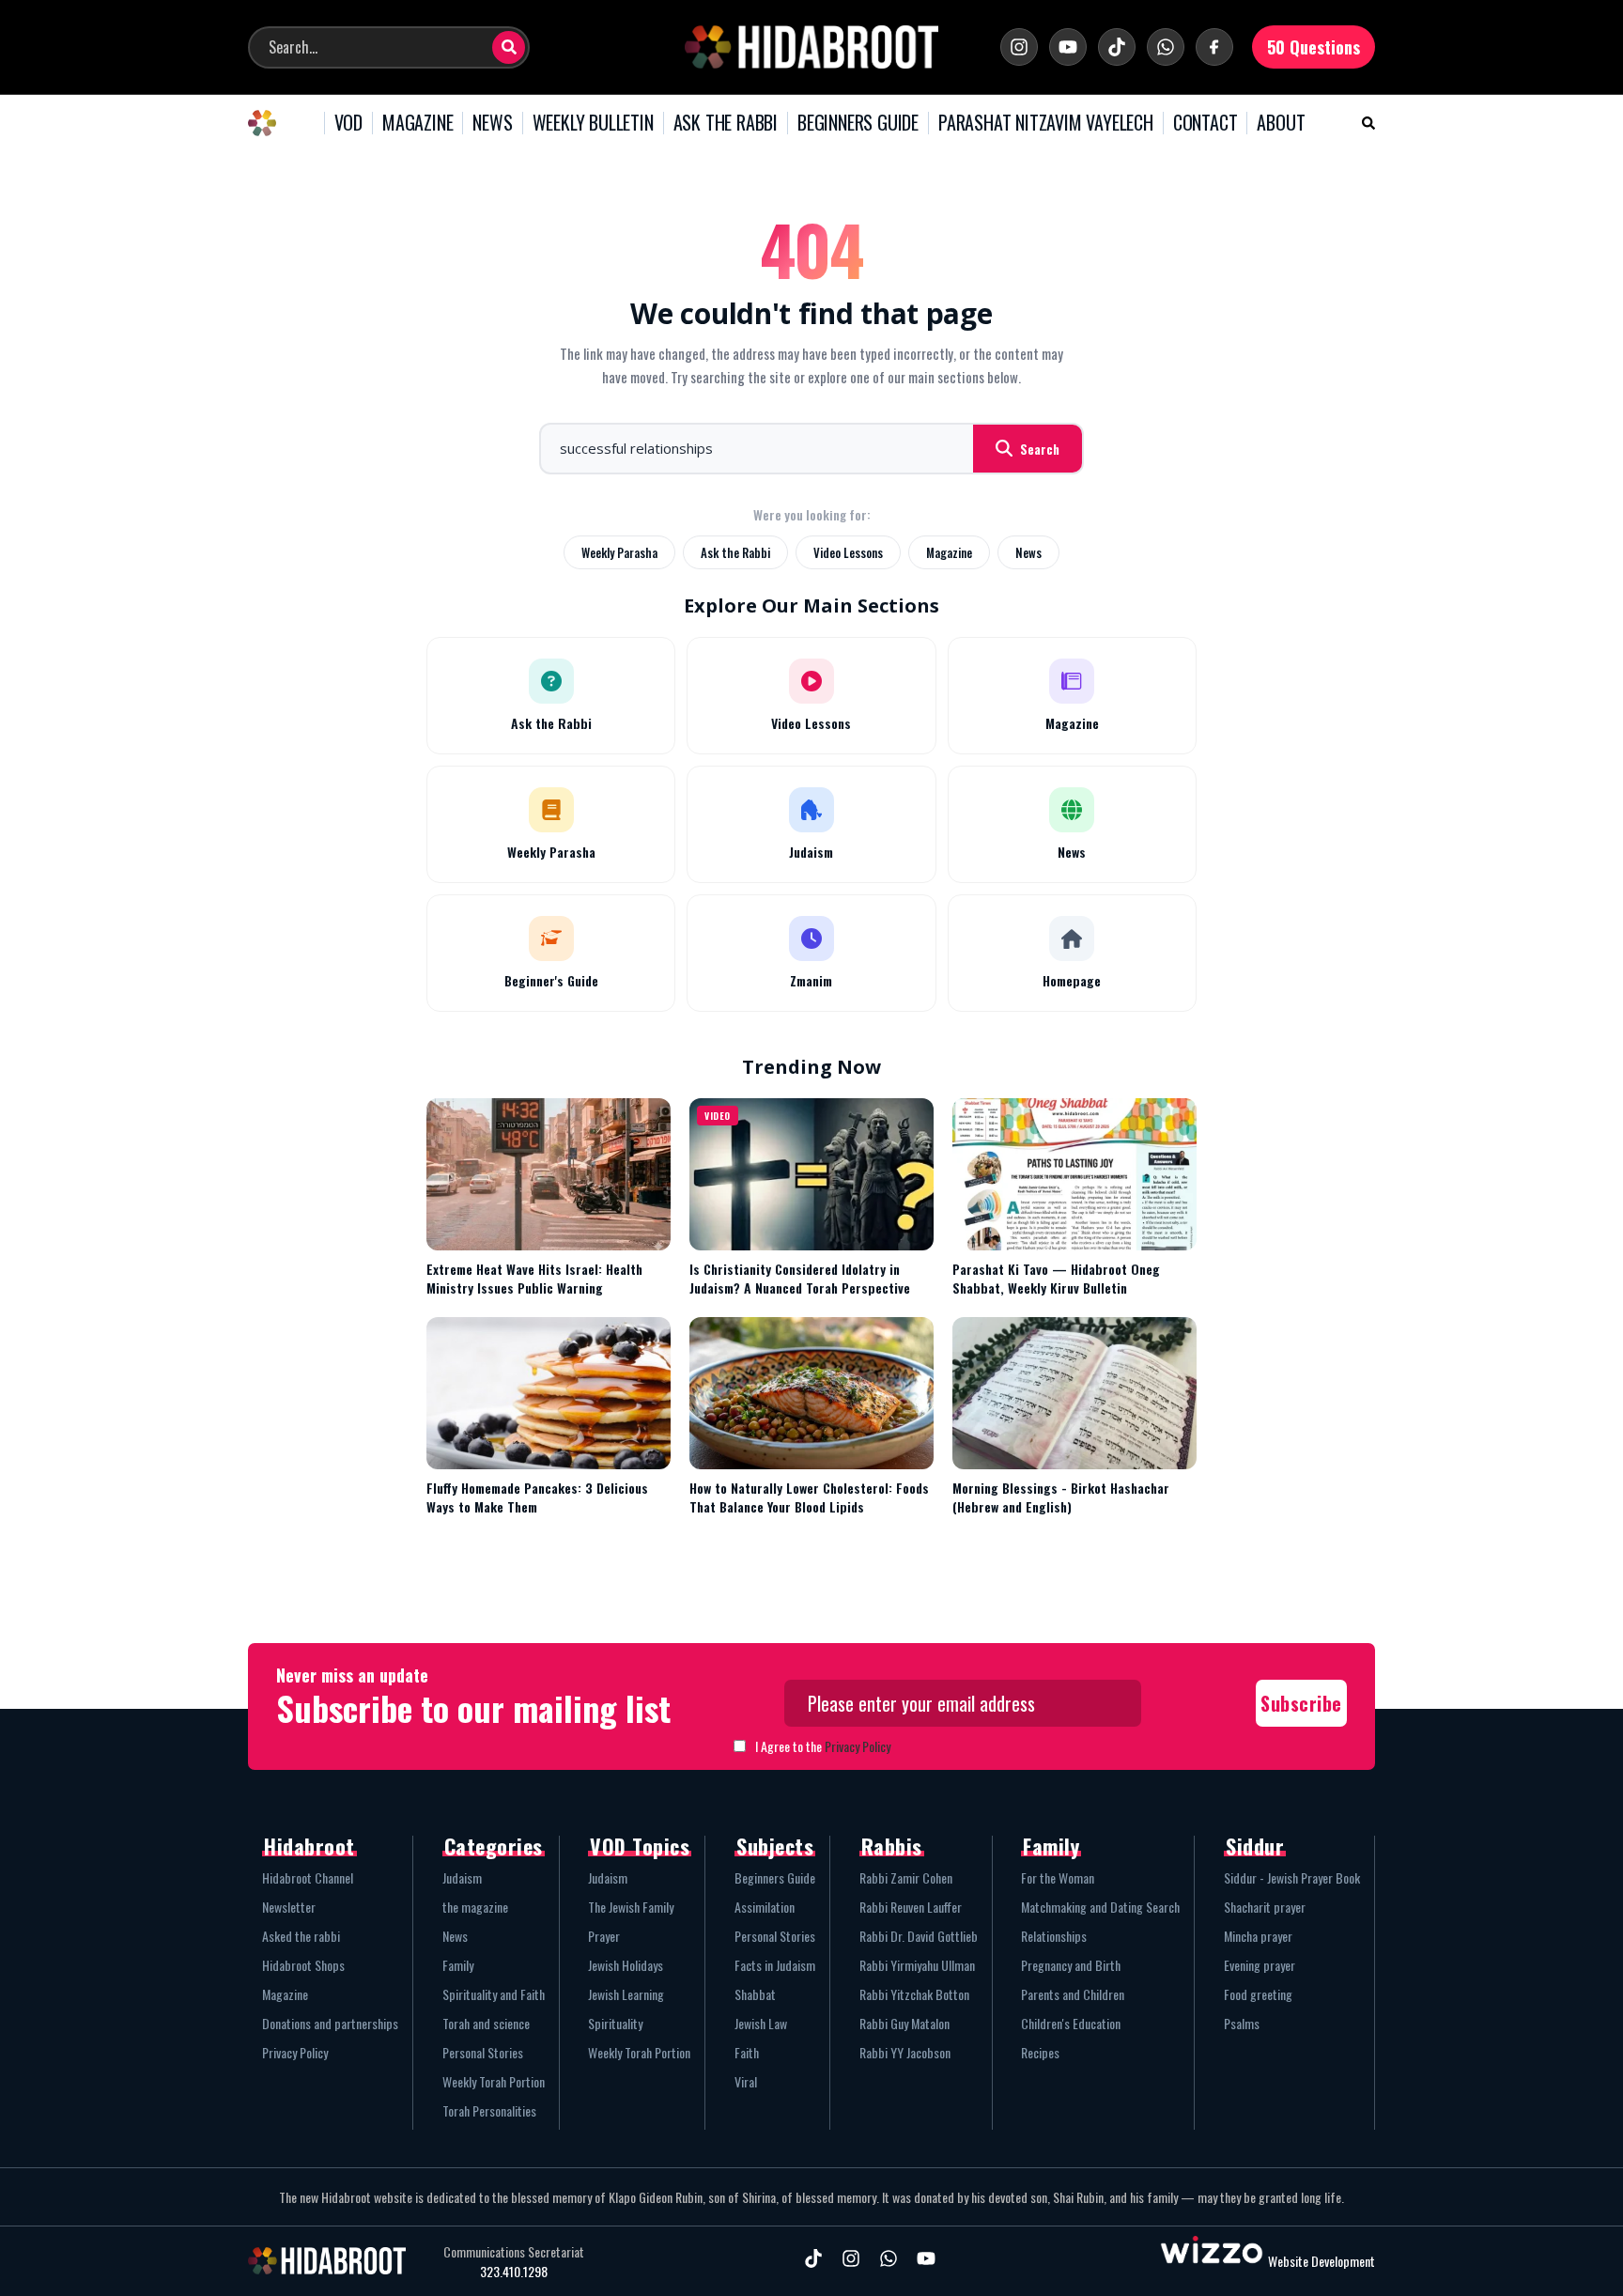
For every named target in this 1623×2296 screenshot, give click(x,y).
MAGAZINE (417, 123)
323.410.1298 (514, 2272)
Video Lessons (848, 552)
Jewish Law (761, 2023)
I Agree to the (823, 1746)
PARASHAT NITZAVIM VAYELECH (1046, 123)
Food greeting (1258, 1994)
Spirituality (615, 2023)
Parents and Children (1073, 1994)
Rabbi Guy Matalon (904, 2023)
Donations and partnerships (330, 2023)
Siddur (1255, 1846)
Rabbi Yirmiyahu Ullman (917, 1965)
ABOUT (1281, 123)
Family (458, 1965)
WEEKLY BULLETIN (593, 123)
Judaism (462, 1877)
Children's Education (1071, 2023)
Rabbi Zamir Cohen (906, 1877)
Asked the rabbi (301, 1936)
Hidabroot (309, 1846)
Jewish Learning (626, 1994)
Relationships (1054, 1936)
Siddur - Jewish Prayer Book (1292, 1877)
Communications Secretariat (514, 2252)
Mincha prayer (1258, 1936)
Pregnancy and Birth (1071, 1965)
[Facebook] (1214, 47)
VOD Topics (640, 1846)
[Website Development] (1212, 2261)
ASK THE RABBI (726, 123)
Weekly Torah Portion (494, 2081)
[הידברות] (811, 47)
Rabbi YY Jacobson (905, 2052)
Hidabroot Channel (308, 1877)
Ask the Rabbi (735, 552)
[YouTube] (1068, 47)
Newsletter (289, 1907)
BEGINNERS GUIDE (858, 123)
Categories (494, 1846)
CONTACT (1206, 123)
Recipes (1040, 2052)
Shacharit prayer (1265, 1907)
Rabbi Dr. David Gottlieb (919, 1936)
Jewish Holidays (626, 1965)
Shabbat (755, 1994)
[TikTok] (1117, 47)
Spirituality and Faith (494, 1994)
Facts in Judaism (775, 1965)
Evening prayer (1260, 1965)
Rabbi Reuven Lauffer (911, 1907)
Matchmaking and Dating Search (1100, 1907)
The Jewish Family (631, 1907)
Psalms (1242, 2023)
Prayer (604, 1936)
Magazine (949, 552)
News (1028, 552)
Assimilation (765, 1907)
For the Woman (1058, 1877)
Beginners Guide (775, 1877)
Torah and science (486, 2023)
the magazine (475, 1907)
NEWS (492, 123)
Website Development (1322, 2261)
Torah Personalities (489, 2110)
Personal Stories (483, 2052)
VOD (348, 123)
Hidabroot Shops (303, 1965)
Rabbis (892, 1846)
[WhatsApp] (1166, 47)
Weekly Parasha (619, 552)
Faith (747, 2052)
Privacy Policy (858, 1746)
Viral (746, 2081)
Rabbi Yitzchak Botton (914, 1994)
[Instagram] (1019, 47)
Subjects (775, 1846)
